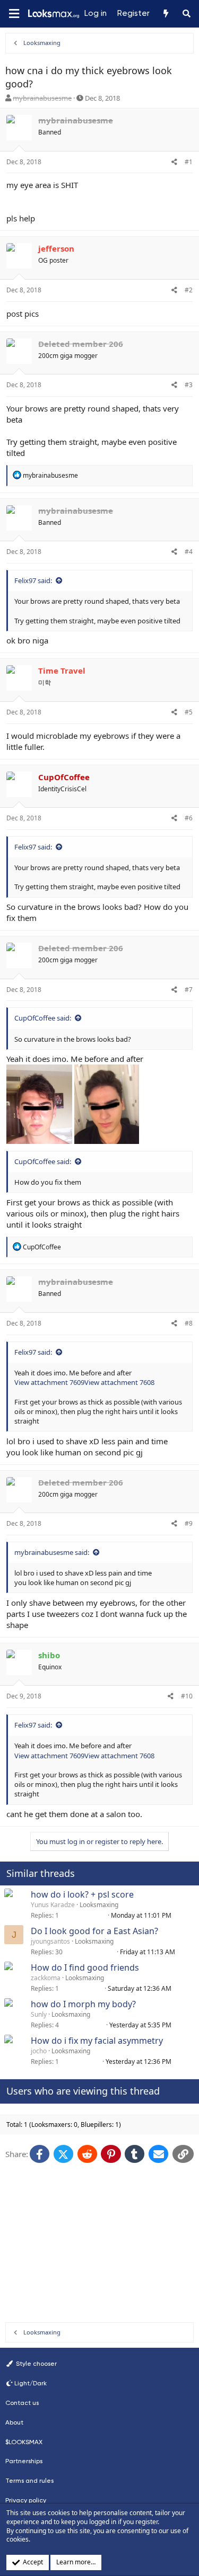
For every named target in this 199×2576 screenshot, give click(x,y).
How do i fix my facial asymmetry (97, 2041)
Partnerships (24, 2461)
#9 (189, 1523)
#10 (187, 1696)
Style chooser (36, 2364)
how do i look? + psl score (82, 1894)
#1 (189, 162)
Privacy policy (26, 2500)
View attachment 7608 (119, 1382)
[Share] (174, 162)
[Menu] (14, 14)
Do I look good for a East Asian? (94, 1931)
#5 (189, 712)
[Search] (187, 14)
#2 (189, 290)
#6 (189, 818)
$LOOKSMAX (24, 2442)
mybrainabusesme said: (52, 1552)
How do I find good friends (85, 1967)
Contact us (22, 2403)
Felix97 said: (33, 580)
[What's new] (165, 14)
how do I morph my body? (83, 2004)
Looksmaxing (99, 1905)
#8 (189, 1323)
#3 (189, 385)
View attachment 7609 (49, 1382)
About (14, 2422)
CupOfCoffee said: (43, 1018)
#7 (189, 990)
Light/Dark (31, 2383)
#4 (189, 552)
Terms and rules (29, 2481)
